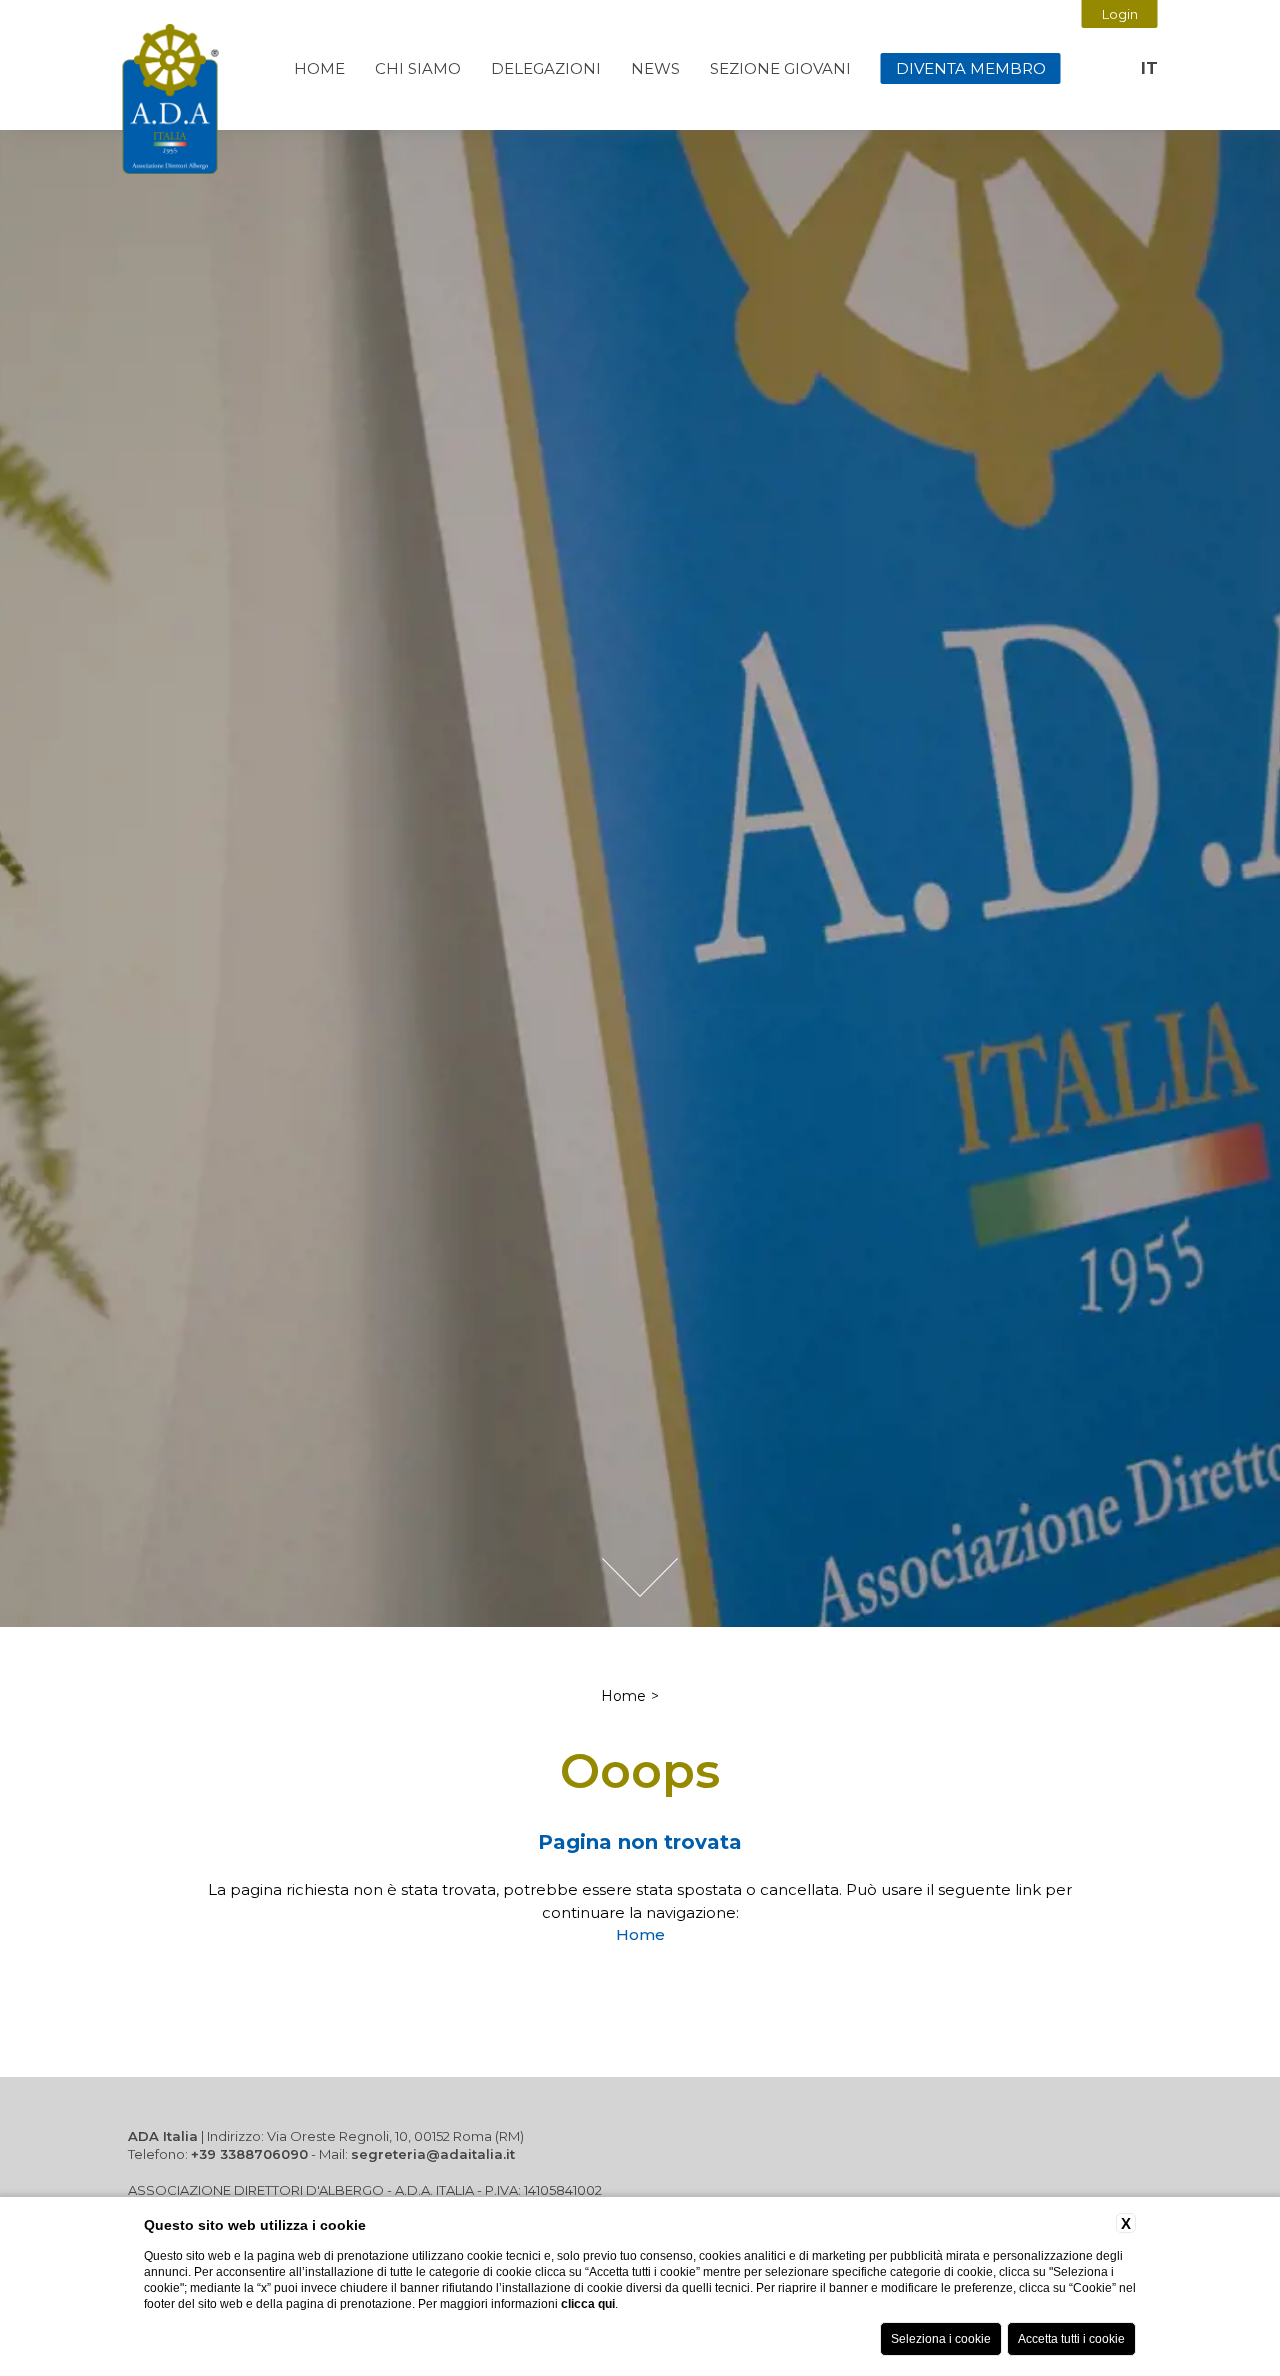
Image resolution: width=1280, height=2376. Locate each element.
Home (319, 68)
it (1149, 68)
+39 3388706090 (249, 2154)
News (655, 68)
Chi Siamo (418, 68)
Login (1120, 14)
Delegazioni (546, 68)
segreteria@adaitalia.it (433, 2154)
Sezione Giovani (780, 68)
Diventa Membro (971, 68)
